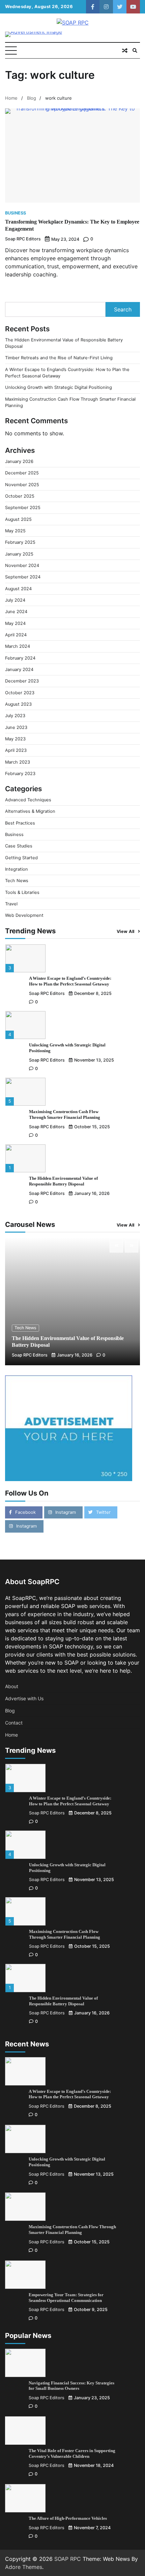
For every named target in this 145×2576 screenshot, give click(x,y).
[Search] (135, 51)
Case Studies (19, 846)
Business (16, 213)
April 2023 (16, 750)
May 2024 (15, 623)
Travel (11, 904)
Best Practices (20, 823)
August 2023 (18, 704)
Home (11, 1735)
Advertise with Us (24, 1698)
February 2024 (20, 658)
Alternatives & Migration (30, 811)
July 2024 (15, 600)
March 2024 (18, 646)
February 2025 (20, 542)
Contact (14, 1723)
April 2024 (16, 635)
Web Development (24, 915)
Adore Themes (24, 2567)
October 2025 (20, 496)
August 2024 (18, 589)
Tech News (17, 881)
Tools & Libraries (22, 892)
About (12, 1686)
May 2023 (15, 739)
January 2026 (19, 461)
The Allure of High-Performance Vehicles (68, 2518)
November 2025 (22, 485)
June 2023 (16, 727)
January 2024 (19, 670)
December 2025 (22, 473)
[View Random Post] (125, 51)
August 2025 (18, 519)
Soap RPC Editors (23, 239)
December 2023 (22, 681)
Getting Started (21, 858)
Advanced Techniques (28, 800)
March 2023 (18, 762)
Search (123, 309)
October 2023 (20, 693)
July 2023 (15, 716)
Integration (17, 869)
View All (126, 931)
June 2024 (16, 612)
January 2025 (19, 554)
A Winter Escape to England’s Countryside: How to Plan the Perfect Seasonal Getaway (70, 2094)
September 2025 (23, 508)
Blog (10, 1711)
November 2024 (22, 565)
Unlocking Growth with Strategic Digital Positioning (59, 387)
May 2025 (15, 531)
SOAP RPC (68, 2559)
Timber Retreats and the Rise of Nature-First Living (59, 358)
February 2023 (20, 774)
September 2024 (23, 577)
